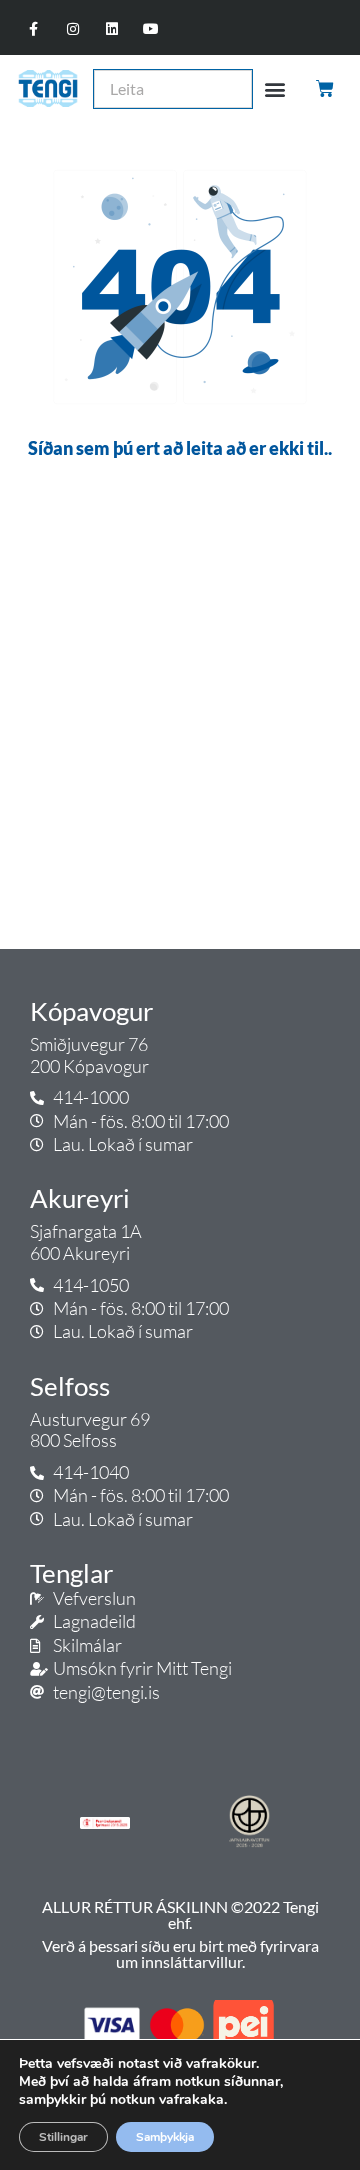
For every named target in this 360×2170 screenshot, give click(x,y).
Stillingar (63, 2137)
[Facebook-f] (33, 29)
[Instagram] (72, 29)
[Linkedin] (112, 29)
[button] (275, 88)
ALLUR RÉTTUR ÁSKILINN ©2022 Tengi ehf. (180, 1914)
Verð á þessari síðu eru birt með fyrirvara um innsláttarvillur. (180, 1953)
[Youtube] (151, 29)
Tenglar (71, 1573)
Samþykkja (165, 2137)
